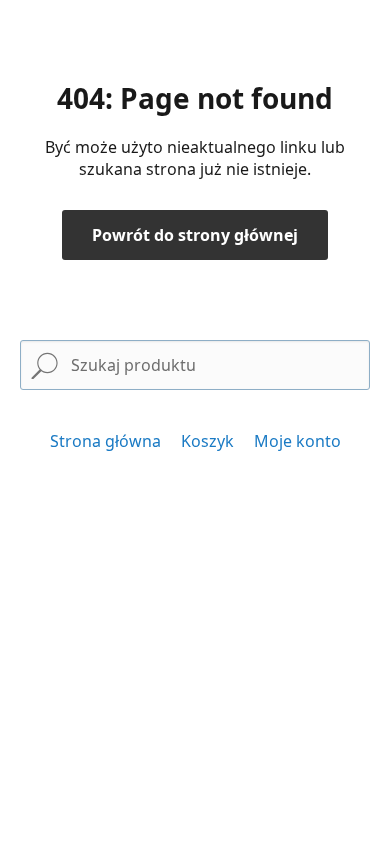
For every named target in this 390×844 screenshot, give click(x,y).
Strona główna (105, 441)
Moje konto (297, 441)
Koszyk (207, 441)
